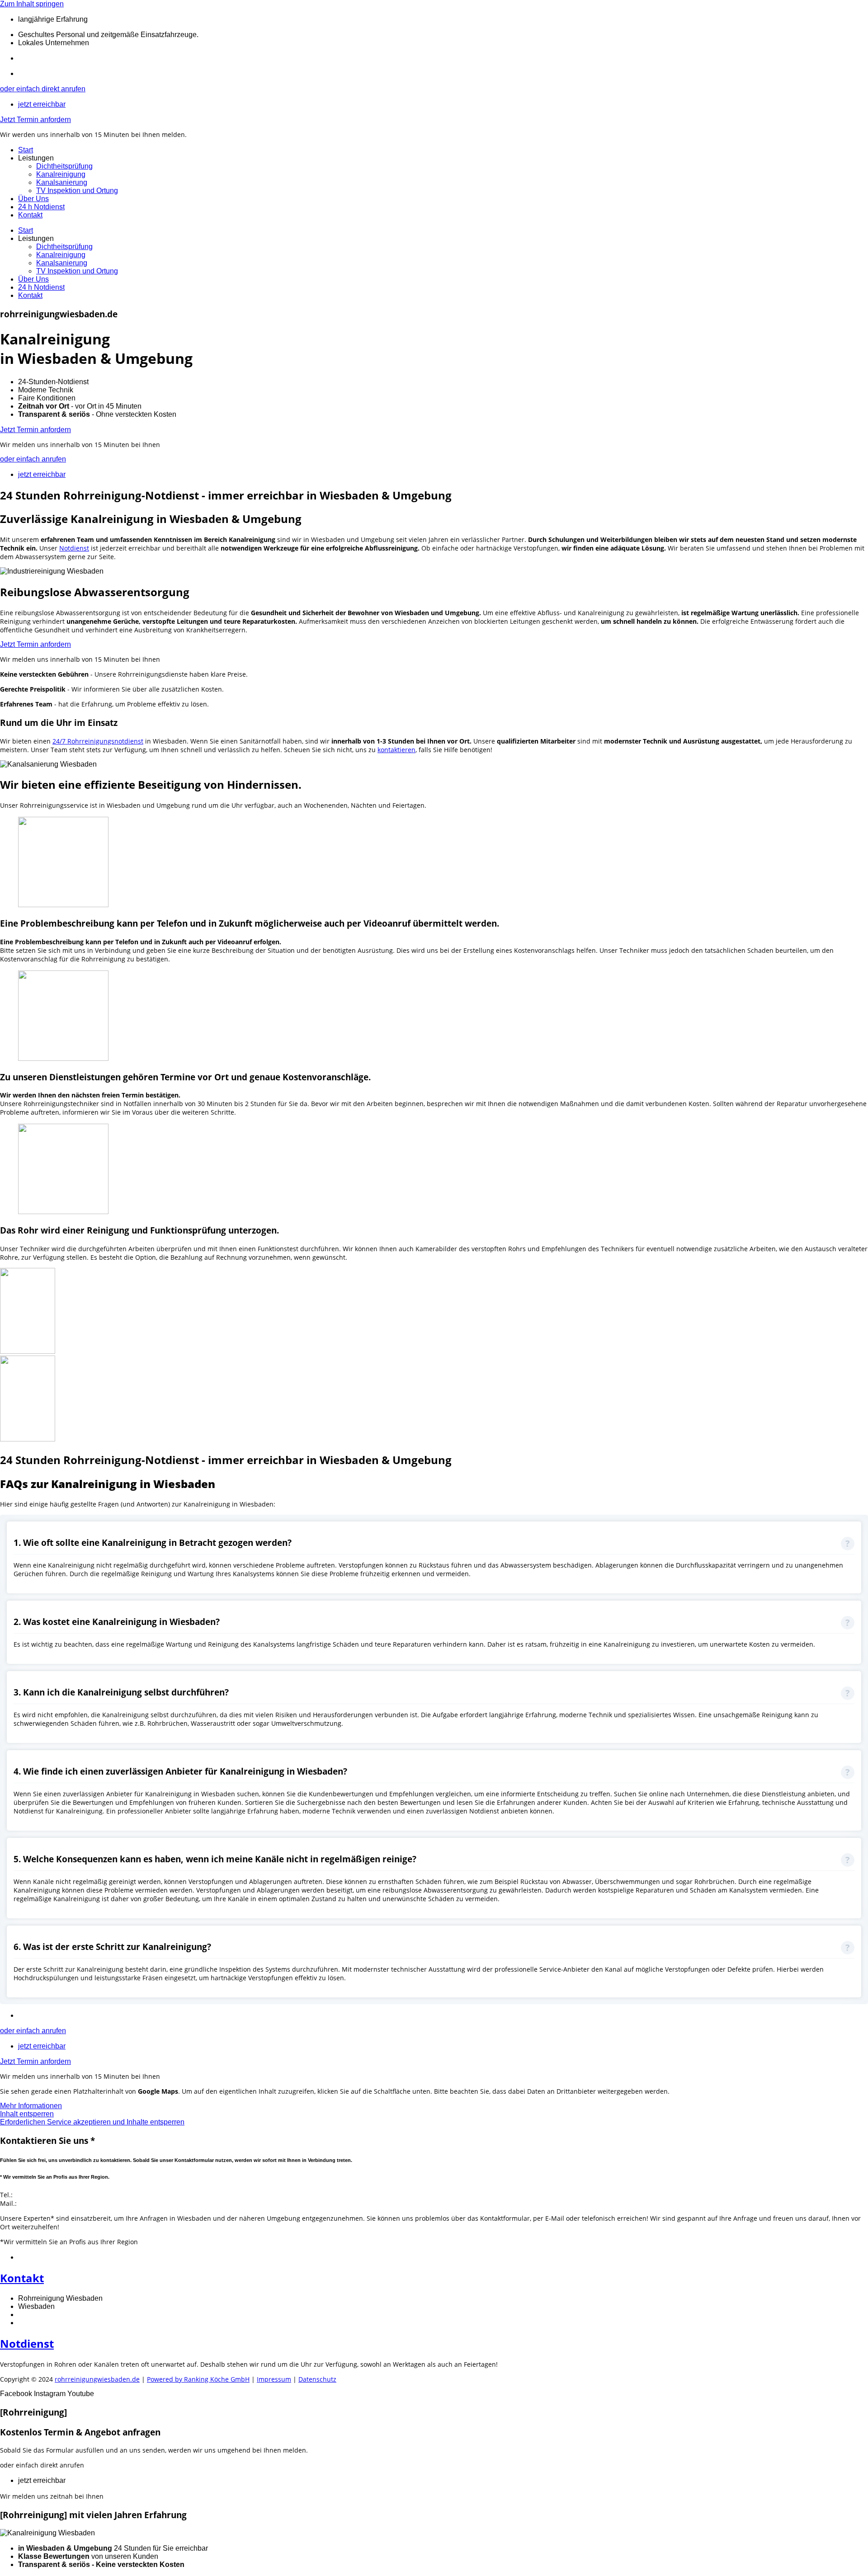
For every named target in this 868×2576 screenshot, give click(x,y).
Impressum (274, 2379)
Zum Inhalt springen (32, 4)
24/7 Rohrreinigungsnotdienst (98, 741)
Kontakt (30, 215)
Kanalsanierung (62, 182)
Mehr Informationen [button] (31, 2106)
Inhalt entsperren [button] (27, 2114)
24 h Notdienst (41, 207)
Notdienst (74, 548)
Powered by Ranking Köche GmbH (198, 2379)
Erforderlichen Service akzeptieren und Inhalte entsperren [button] (92, 2122)
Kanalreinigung (61, 174)
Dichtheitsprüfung (64, 166)
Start (26, 150)
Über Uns (33, 199)
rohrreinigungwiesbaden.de (97, 2379)
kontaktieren (396, 750)
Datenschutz (317, 2379)
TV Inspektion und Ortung (77, 191)
